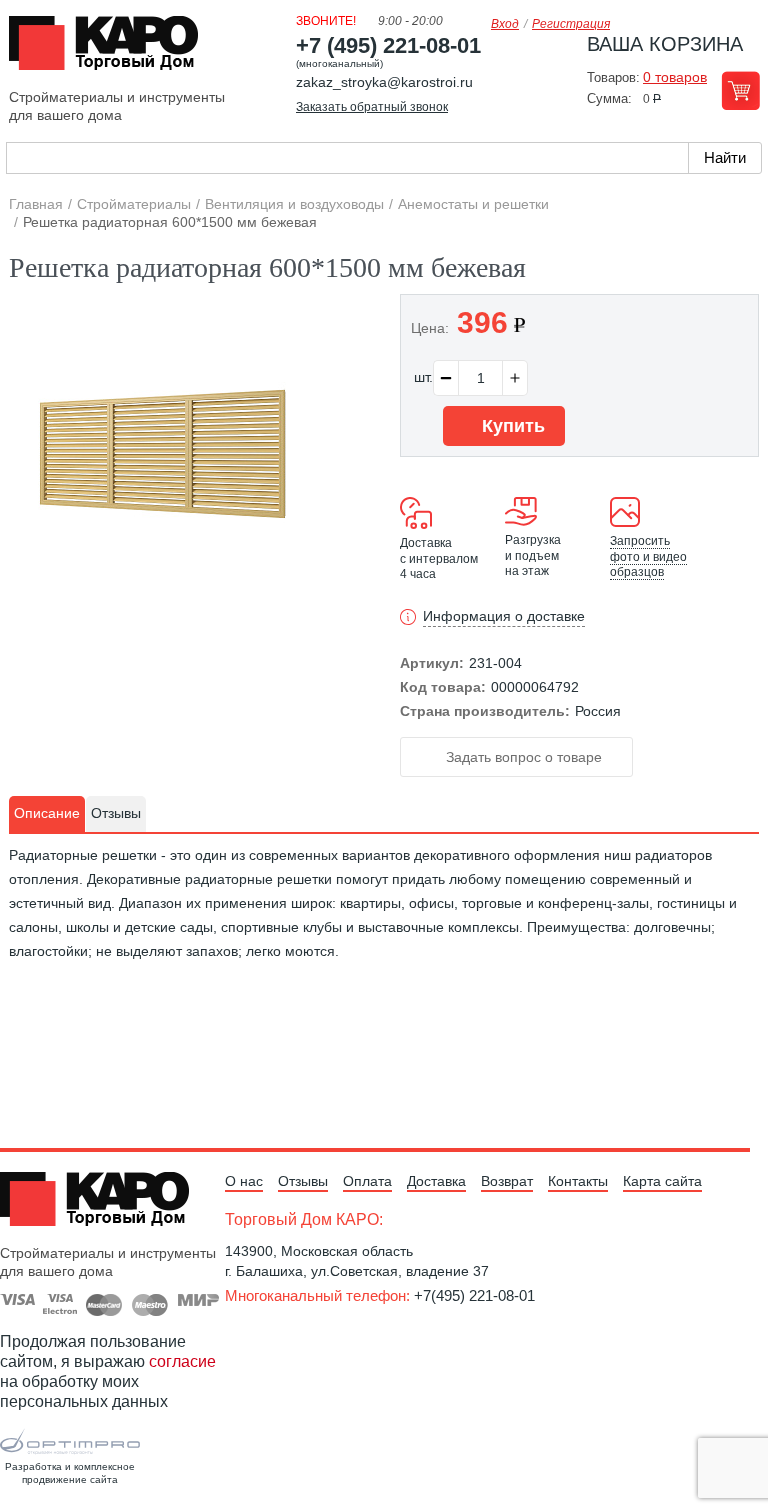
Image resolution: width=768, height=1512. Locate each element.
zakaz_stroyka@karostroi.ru (384, 82)
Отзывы (303, 1181)
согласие (182, 1361)
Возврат (507, 1181)
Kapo (111, 49)
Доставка (436, 1181)
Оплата (367, 1181)
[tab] (47, 814)
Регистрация (571, 24)
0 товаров (675, 77)
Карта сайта (662, 1181)
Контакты (578, 1181)
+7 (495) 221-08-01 (388, 45)
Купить (511, 426)
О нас (244, 1181)
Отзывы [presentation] (116, 813)
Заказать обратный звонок (372, 107)
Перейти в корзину (740, 90)
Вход (505, 24)
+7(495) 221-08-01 (474, 1295)
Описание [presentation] (47, 813)
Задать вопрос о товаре (522, 757)
